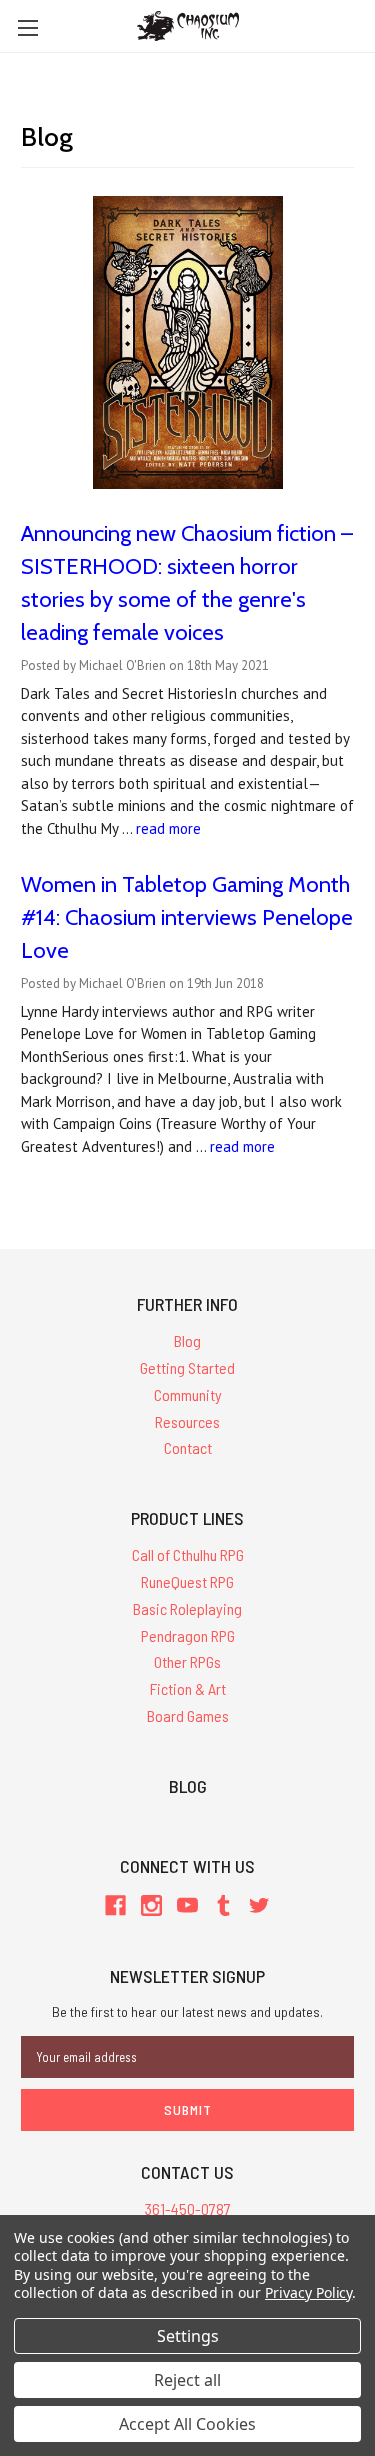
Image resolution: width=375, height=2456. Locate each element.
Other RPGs (187, 1661)
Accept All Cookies (187, 2424)
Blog (187, 1340)
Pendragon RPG (188, 1635)
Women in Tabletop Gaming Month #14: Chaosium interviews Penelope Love (187, 917)
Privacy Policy (308, 2292)
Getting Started (187, 1367)
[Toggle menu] (27, 27)
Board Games (188, 1715)
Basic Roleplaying (187, 1608)
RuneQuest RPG (187, 1581)
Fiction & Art (188, 1688)
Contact (188, 1447)
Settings (188, 2336)
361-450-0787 (188, 2208)
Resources (187, 1421)
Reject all (187, 2380)
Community (188, 1394)
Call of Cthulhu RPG (188, 1554)
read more (168, 828)
